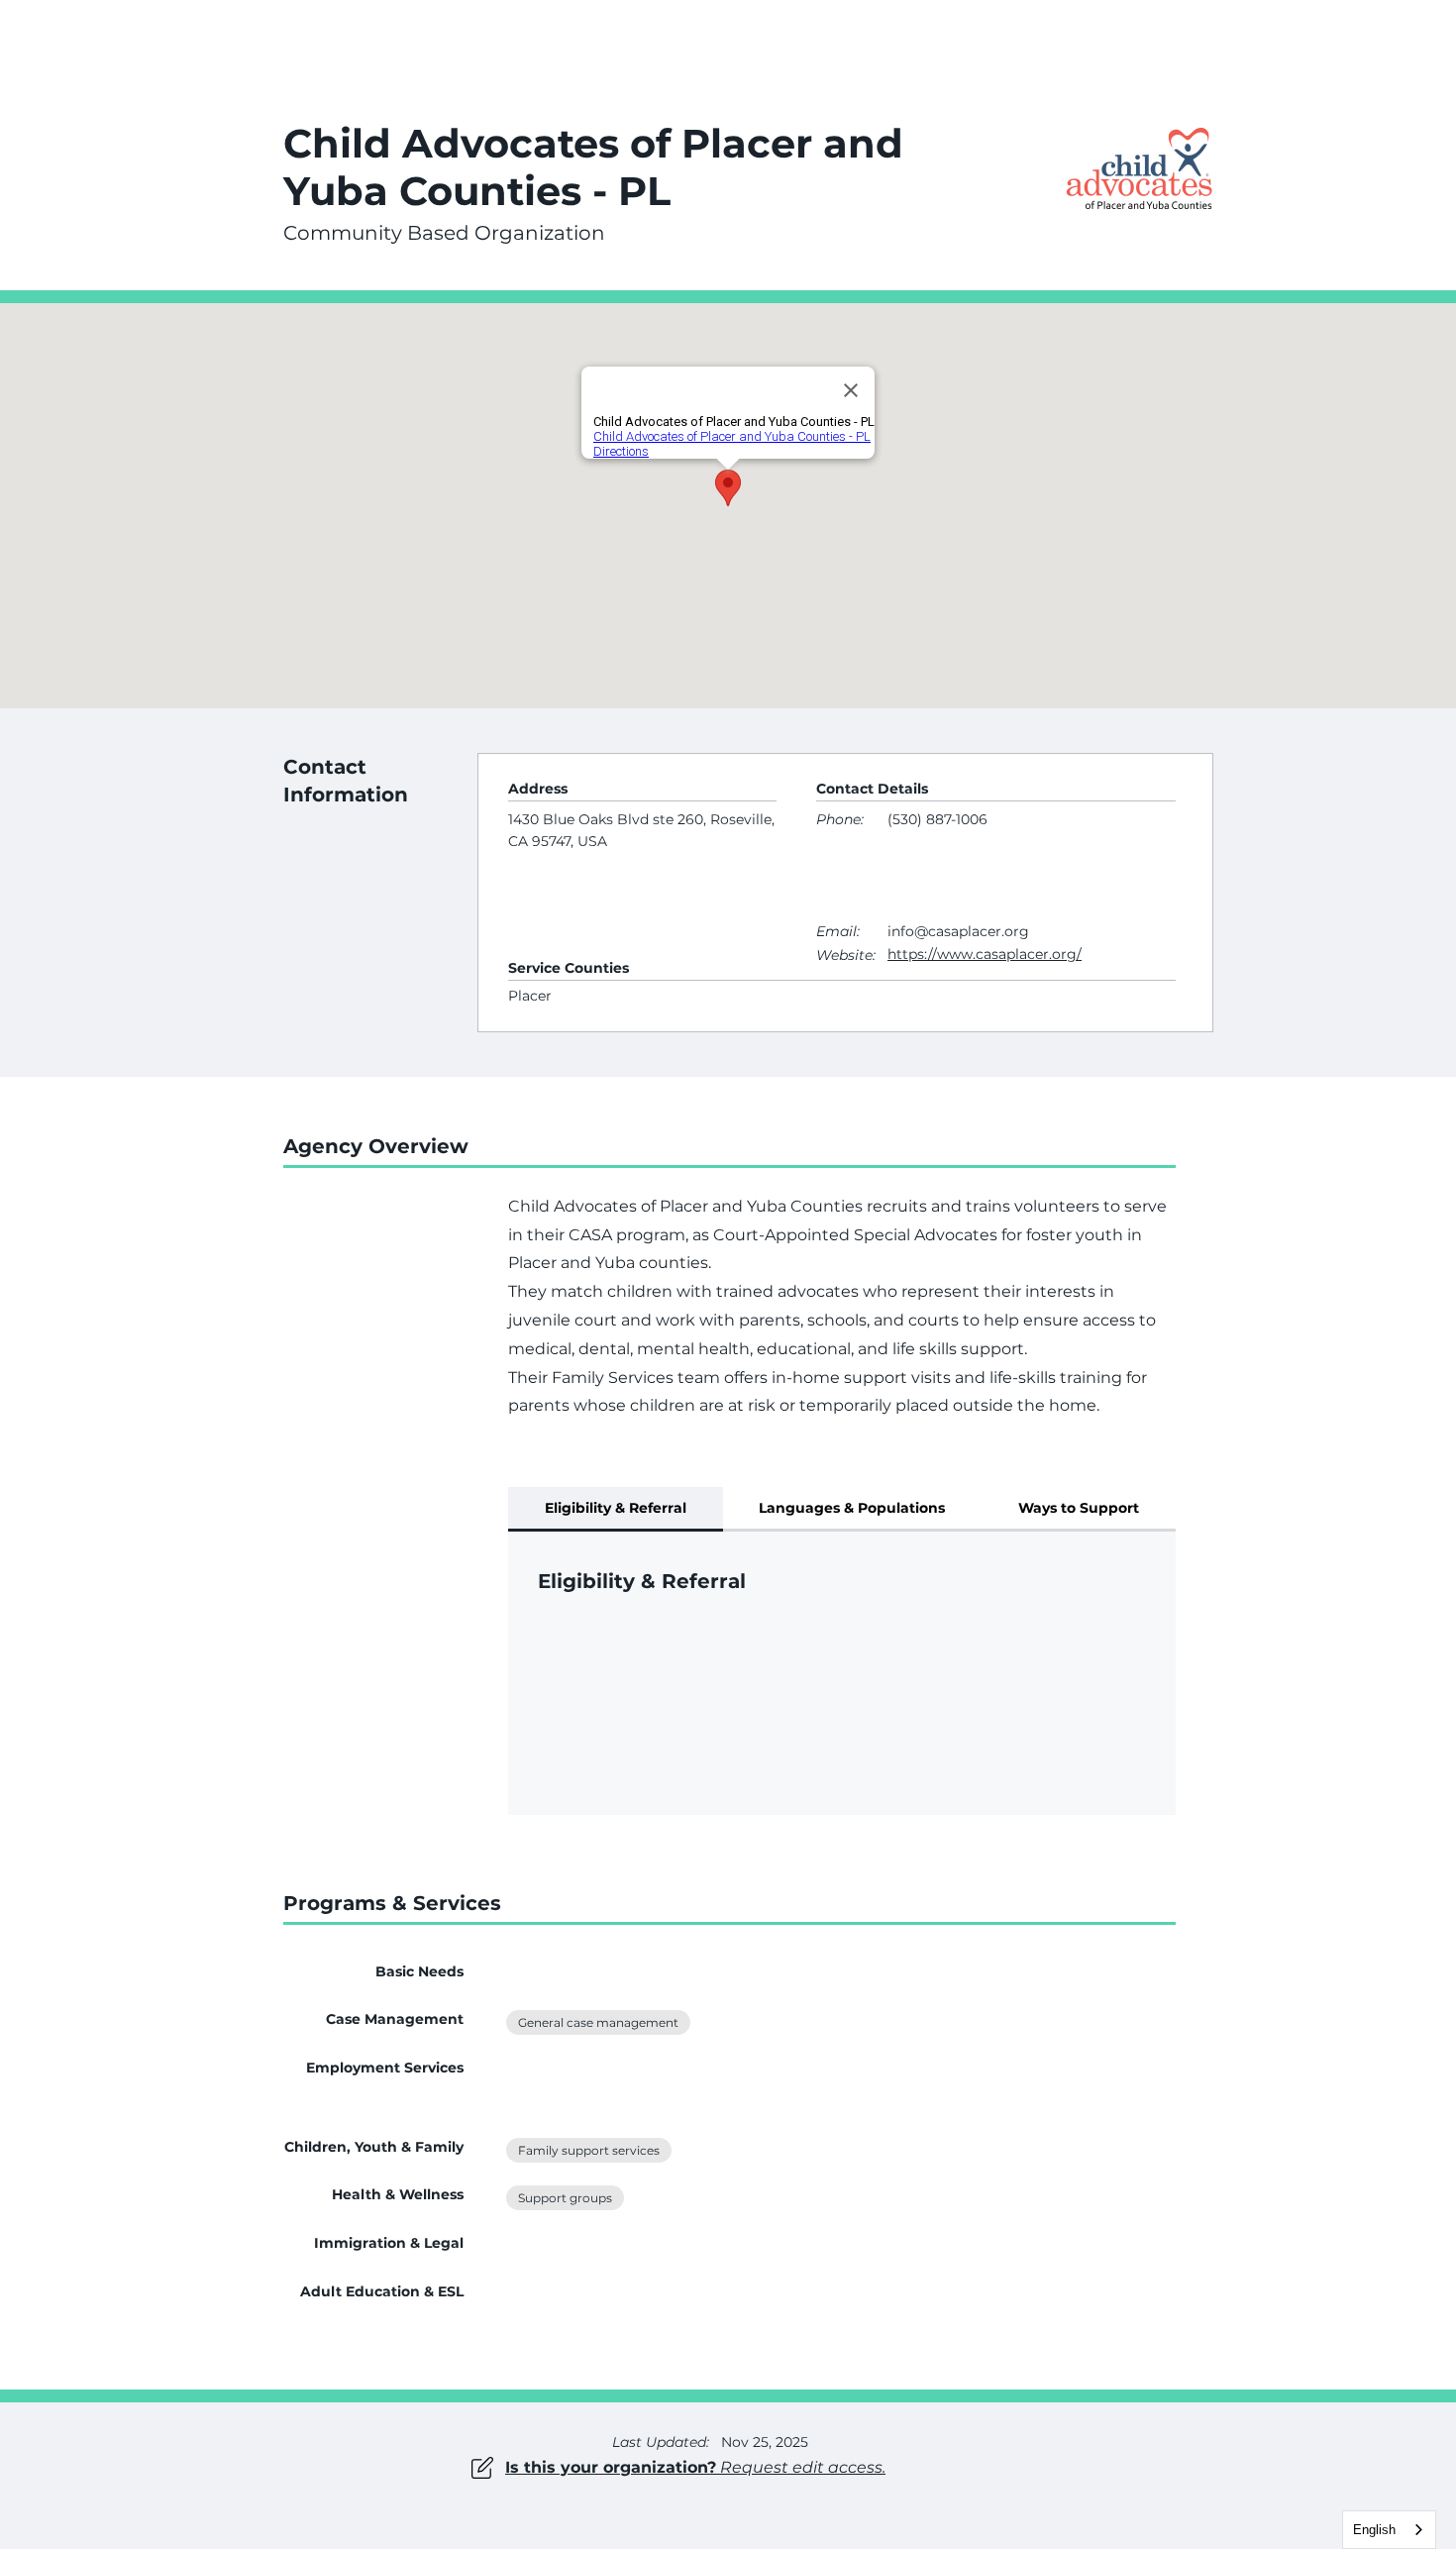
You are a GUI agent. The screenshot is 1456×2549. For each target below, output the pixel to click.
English (1374, 2530)
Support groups (565, 2198)
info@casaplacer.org (958, 931)
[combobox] (1389, 2530)
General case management (598, 2022)
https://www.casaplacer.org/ (985, 954)
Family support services (589, 2150)
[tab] (616, 1509)
